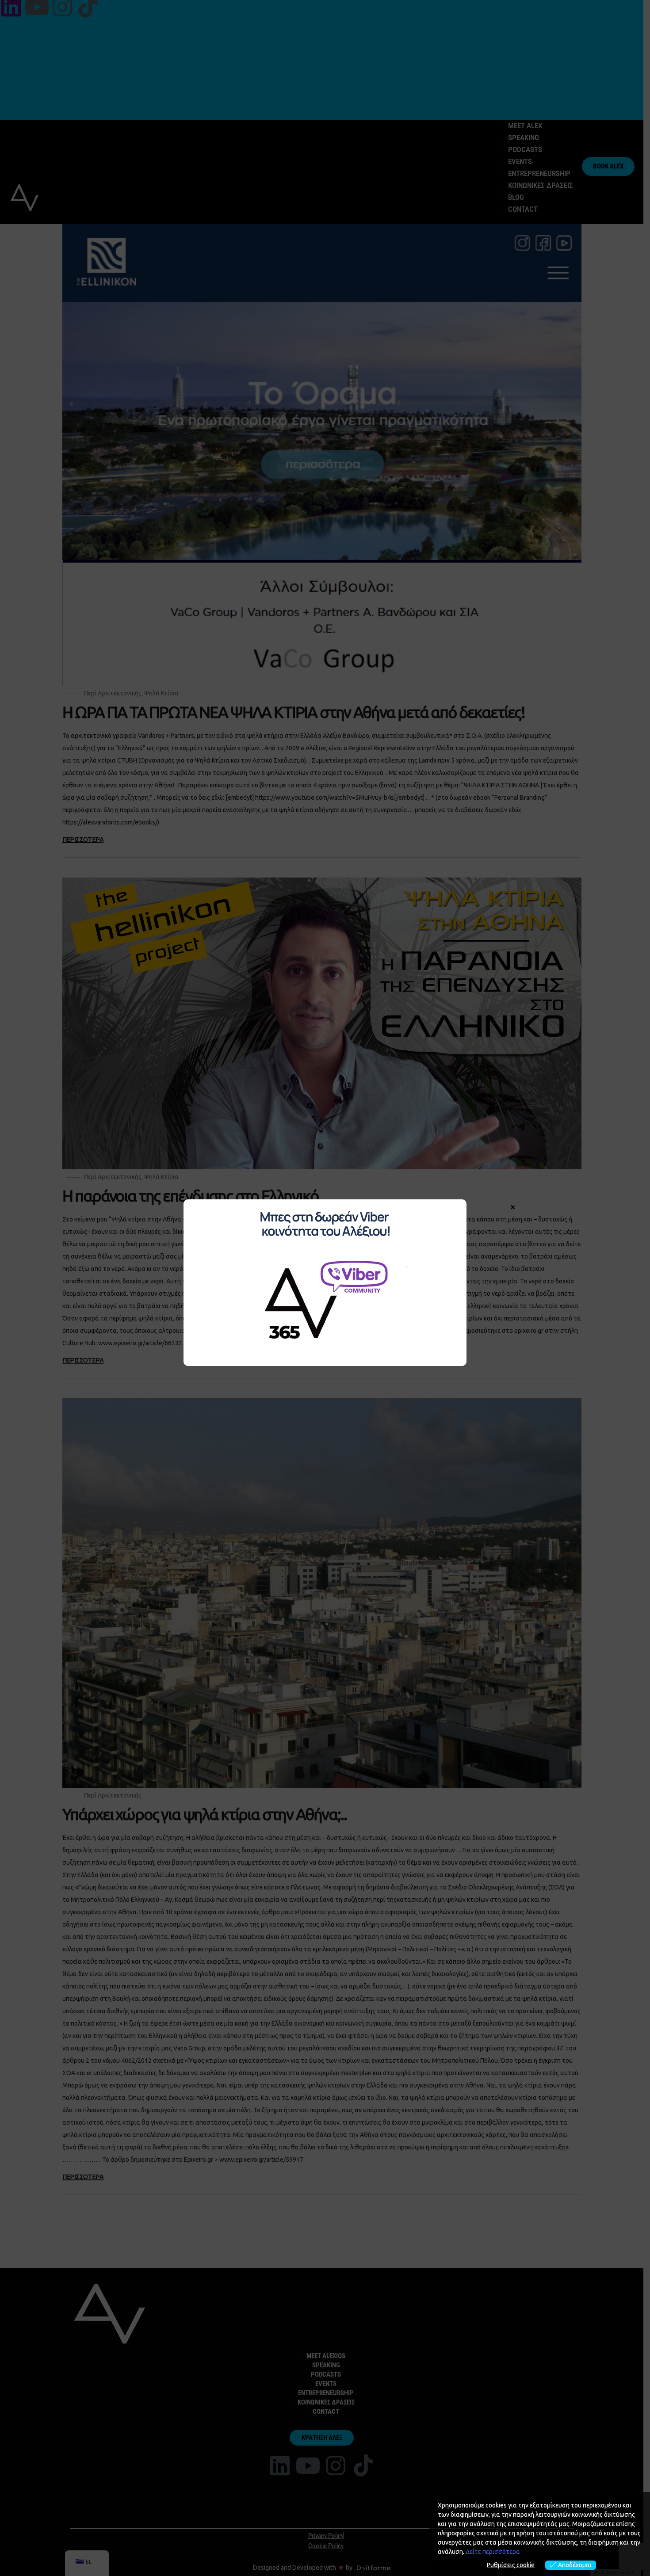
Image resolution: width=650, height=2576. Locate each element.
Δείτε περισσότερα (493, 2552)
